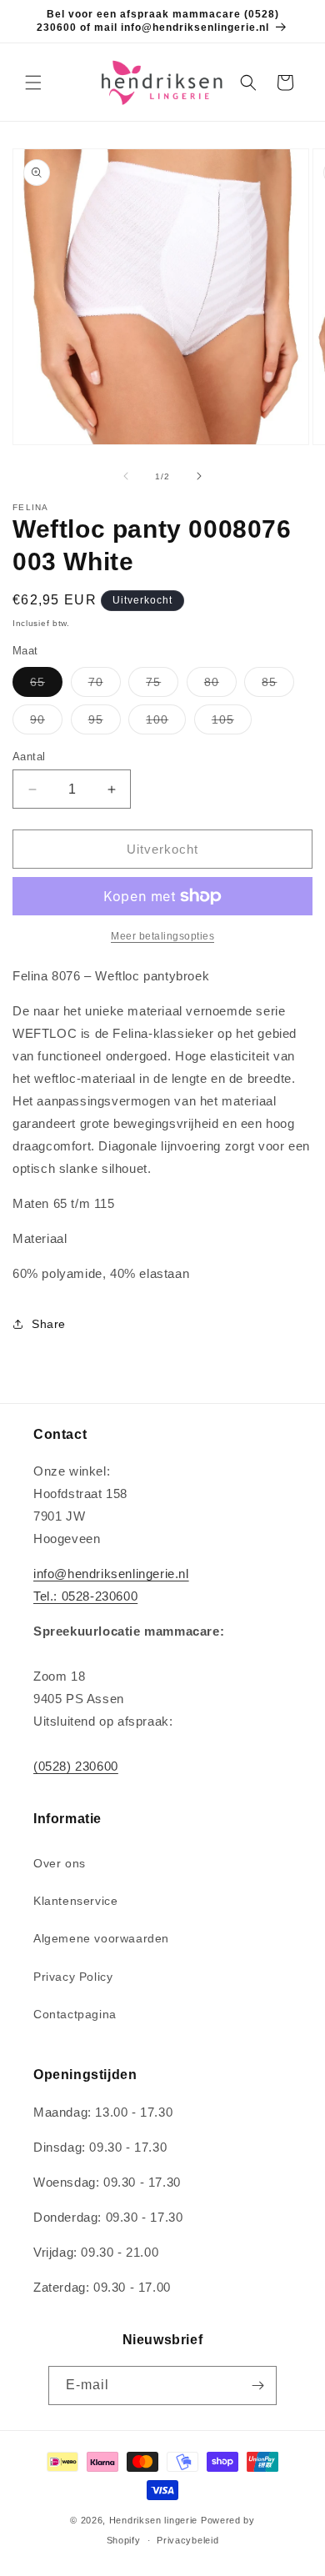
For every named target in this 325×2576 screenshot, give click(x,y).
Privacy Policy (73, 1977)
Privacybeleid (187, 2540)
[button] (33, 83)
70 (105, 686)
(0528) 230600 (76, 1766)
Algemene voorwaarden (101, 1938)
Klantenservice (75, 1901)
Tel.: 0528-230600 (85, 1596)
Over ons (60, 1863)
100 (166, 723)
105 (232, 723)
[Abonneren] (257, 2386)
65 (46, 686)
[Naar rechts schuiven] (199, 476)
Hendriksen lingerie (153, 2520)
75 (162, 686)
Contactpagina (75, 2014)
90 (46, 723)
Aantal (29, 757)
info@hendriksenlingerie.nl (111, 1574)
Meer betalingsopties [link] (162, 936)
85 (278, 686)
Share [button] (49, 1324)
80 (220, 686)
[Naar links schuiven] (126, 476)
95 (105, 723)
